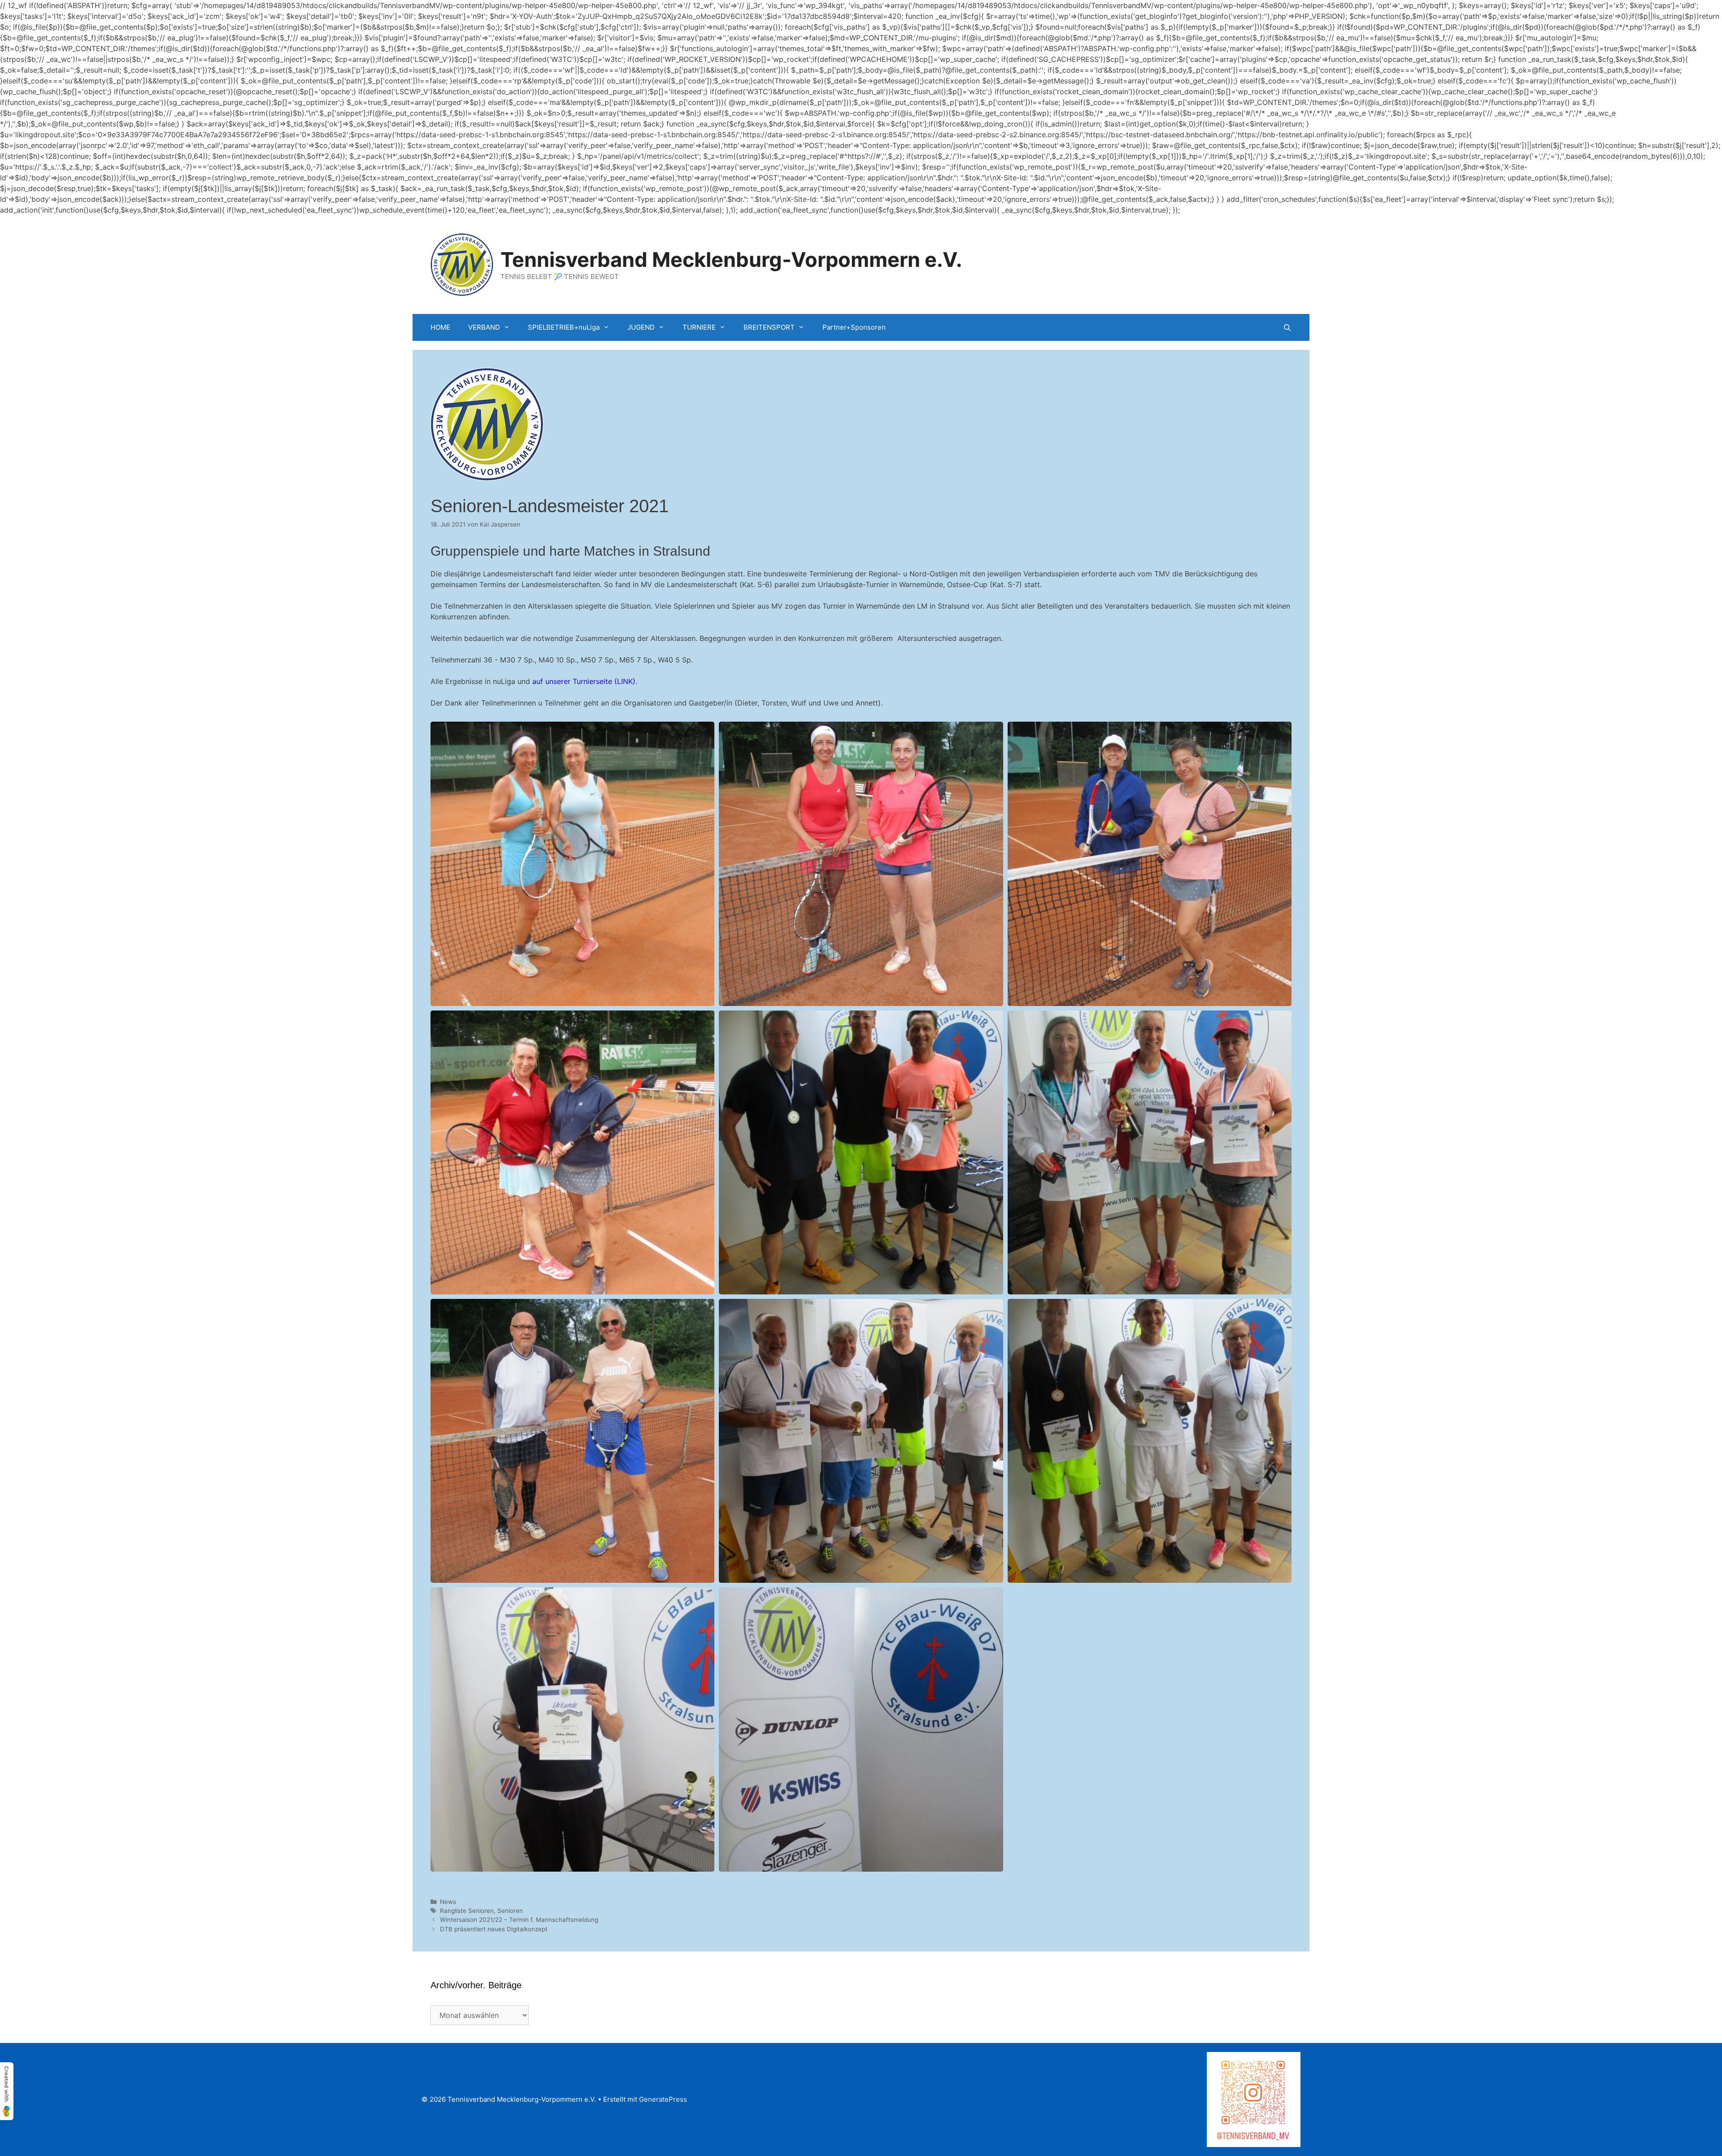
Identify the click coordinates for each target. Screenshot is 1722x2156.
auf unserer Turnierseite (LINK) (584, 681)
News (448, 1902)
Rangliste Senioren (467, 1911)
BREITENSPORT (769, 327)
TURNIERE (699, 327)
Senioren (510, 1911)
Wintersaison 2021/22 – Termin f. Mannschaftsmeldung (519, 1920)
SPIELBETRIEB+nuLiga (564, 327)
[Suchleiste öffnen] (1287, 328)
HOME (440, 327)
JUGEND (641, 327)
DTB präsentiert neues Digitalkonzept (494, 1929)
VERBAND (484, 327)
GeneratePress (663, 2099)
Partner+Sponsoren (854, 327)
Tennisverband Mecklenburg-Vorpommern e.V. (731, 259)
